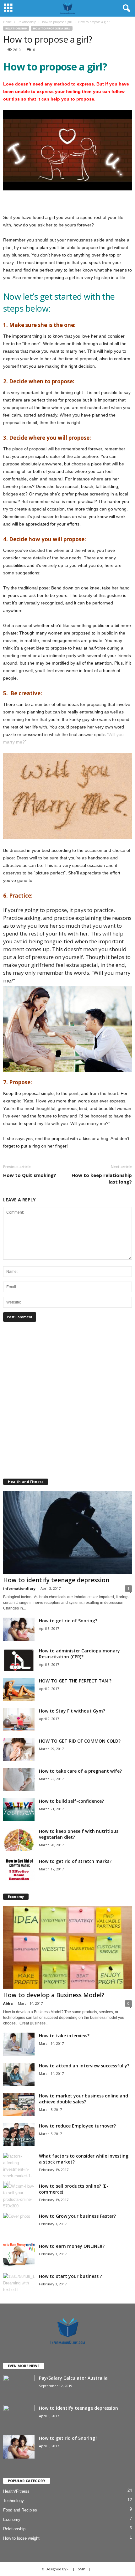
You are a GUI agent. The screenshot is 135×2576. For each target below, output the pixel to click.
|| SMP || (81, 2569)
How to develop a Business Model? (54, 1995)
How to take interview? (64, 2036)
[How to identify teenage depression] (67, 1532)
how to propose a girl (52, 28)
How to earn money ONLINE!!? (72, 2246)
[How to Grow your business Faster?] (19, 2225)
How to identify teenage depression (56, 1580)
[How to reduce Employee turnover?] (19, 2135)
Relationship (16, 28)
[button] (125, 8)
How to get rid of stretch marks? (75, 1861)
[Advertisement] (67, 1400)
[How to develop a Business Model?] (67, 1947)
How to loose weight (21, 2538)
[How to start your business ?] (19, 2285)
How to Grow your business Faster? (77, 2216)
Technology (13, 2501)
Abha (8, 2003)
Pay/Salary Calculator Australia (73, 2378)
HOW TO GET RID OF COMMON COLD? (80, 1741)
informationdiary (19, 1588)
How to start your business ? (70, 2276)
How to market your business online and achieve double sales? (84, 2099)
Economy (12, 2519)
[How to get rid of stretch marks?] (19, 1870)
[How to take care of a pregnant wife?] (19, 1780)
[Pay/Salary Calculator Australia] (19, 2387)
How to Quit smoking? (30, 1175)
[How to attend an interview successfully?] (19, 2074)
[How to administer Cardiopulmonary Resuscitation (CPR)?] (19, 1659)
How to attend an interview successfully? (84, 2066)
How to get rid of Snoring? (68, 1621)
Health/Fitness (16, 2491)
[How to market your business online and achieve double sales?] (19, 2104)
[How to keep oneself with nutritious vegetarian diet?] (19, 1840)
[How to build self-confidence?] (19, 1810)
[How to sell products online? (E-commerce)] (19, 2196)
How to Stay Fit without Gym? (72, 1711)
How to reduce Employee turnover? (77, 2126)
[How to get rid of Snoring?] (19, 1629)
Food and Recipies (20, 2510)
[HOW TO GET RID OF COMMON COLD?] (19, 1750)
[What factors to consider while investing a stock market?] (19, 2169)
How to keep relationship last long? (102, 1178)
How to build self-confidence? (71, 1801)
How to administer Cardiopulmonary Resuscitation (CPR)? (79, 1654)
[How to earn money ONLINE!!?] (19, 2255)
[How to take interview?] (19, 2044)
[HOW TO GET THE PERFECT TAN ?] (19, 1690)
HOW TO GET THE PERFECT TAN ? (75, 1681)
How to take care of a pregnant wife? (80, 1771)
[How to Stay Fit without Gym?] (19, 1720)
